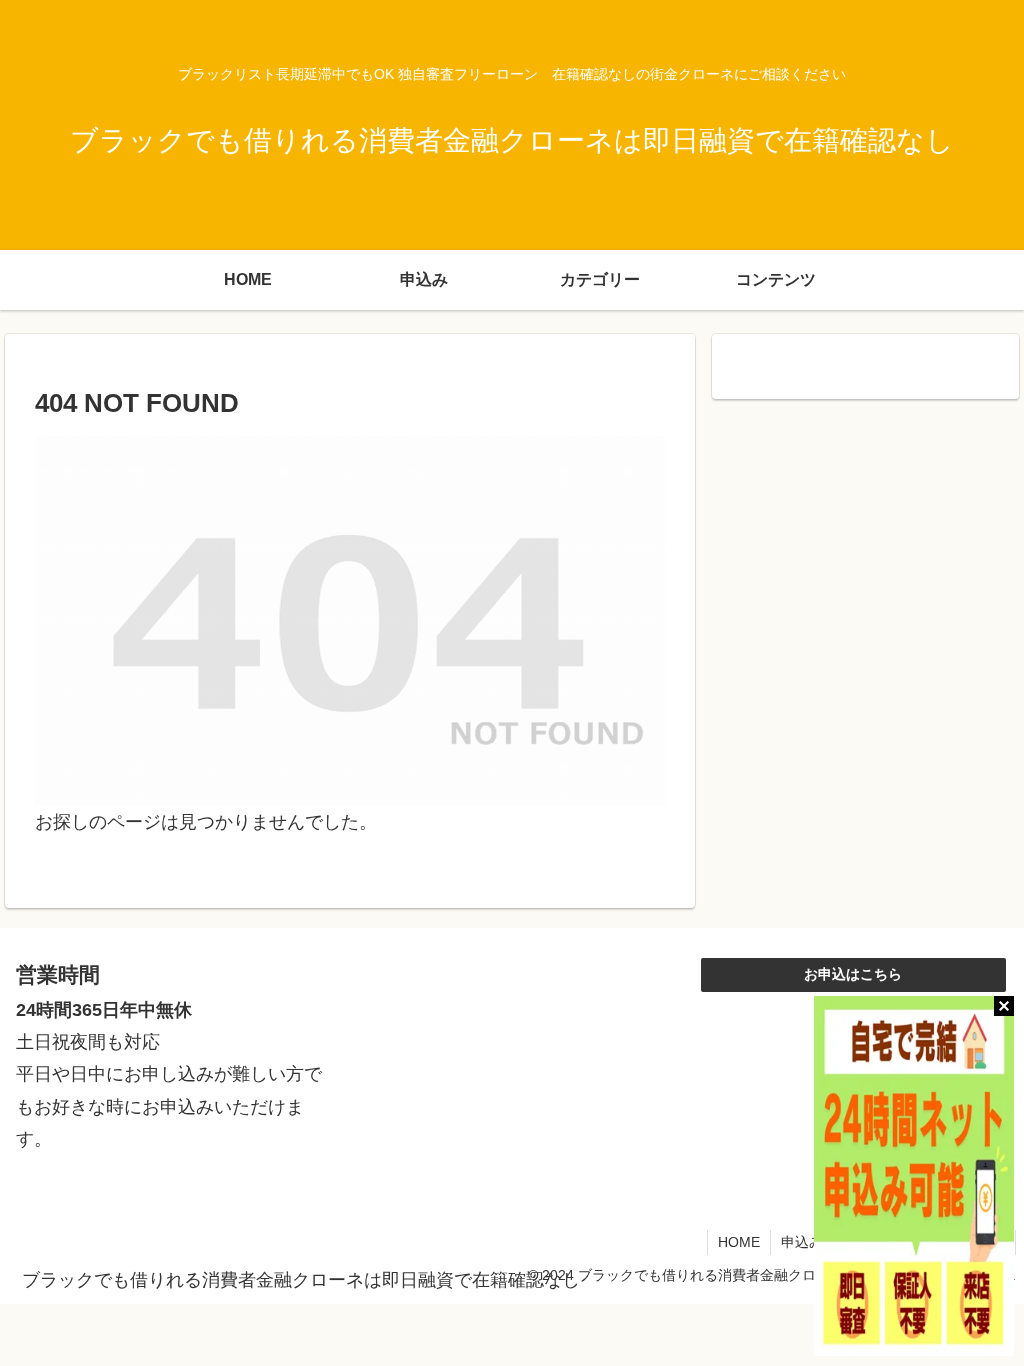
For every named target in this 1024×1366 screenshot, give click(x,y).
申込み (802, 1242)
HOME (739, 1242)
